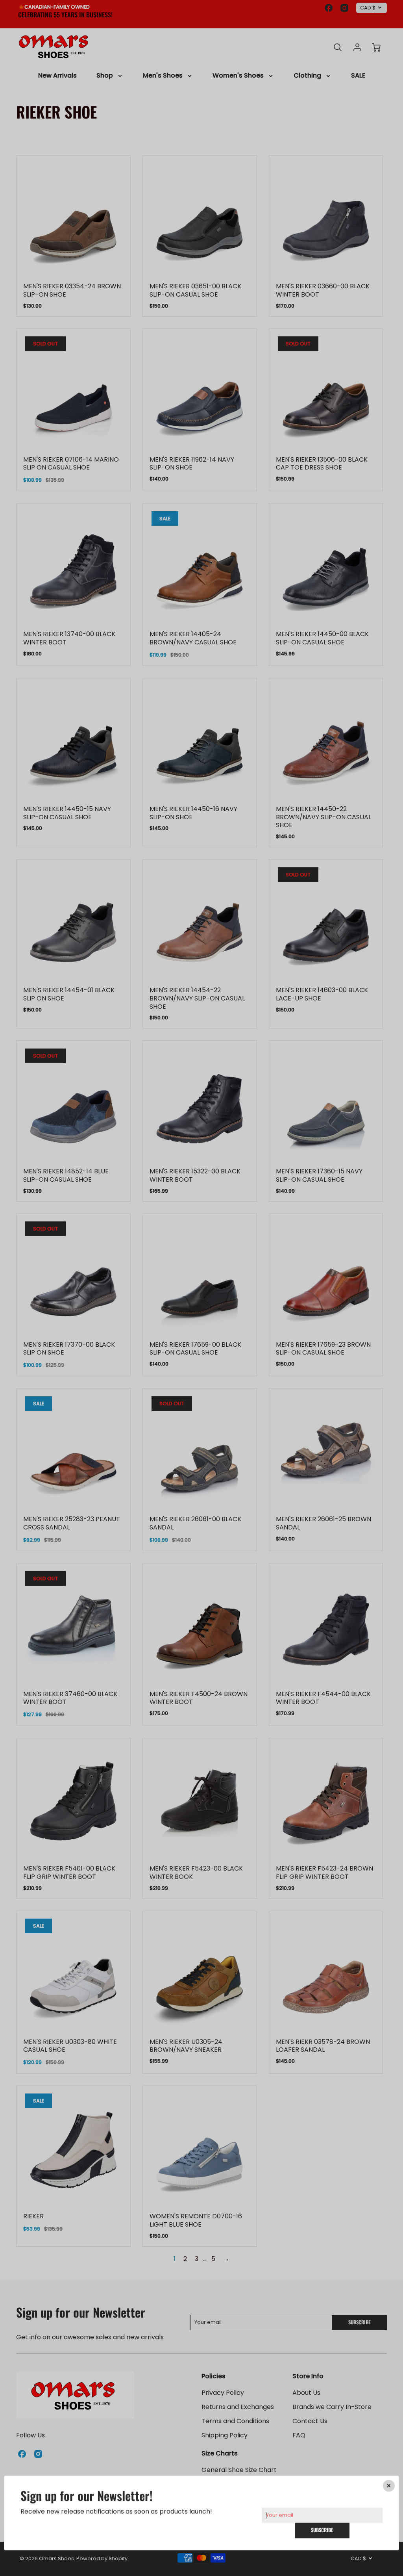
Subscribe (322, 2530)
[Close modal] (389, 2486)
